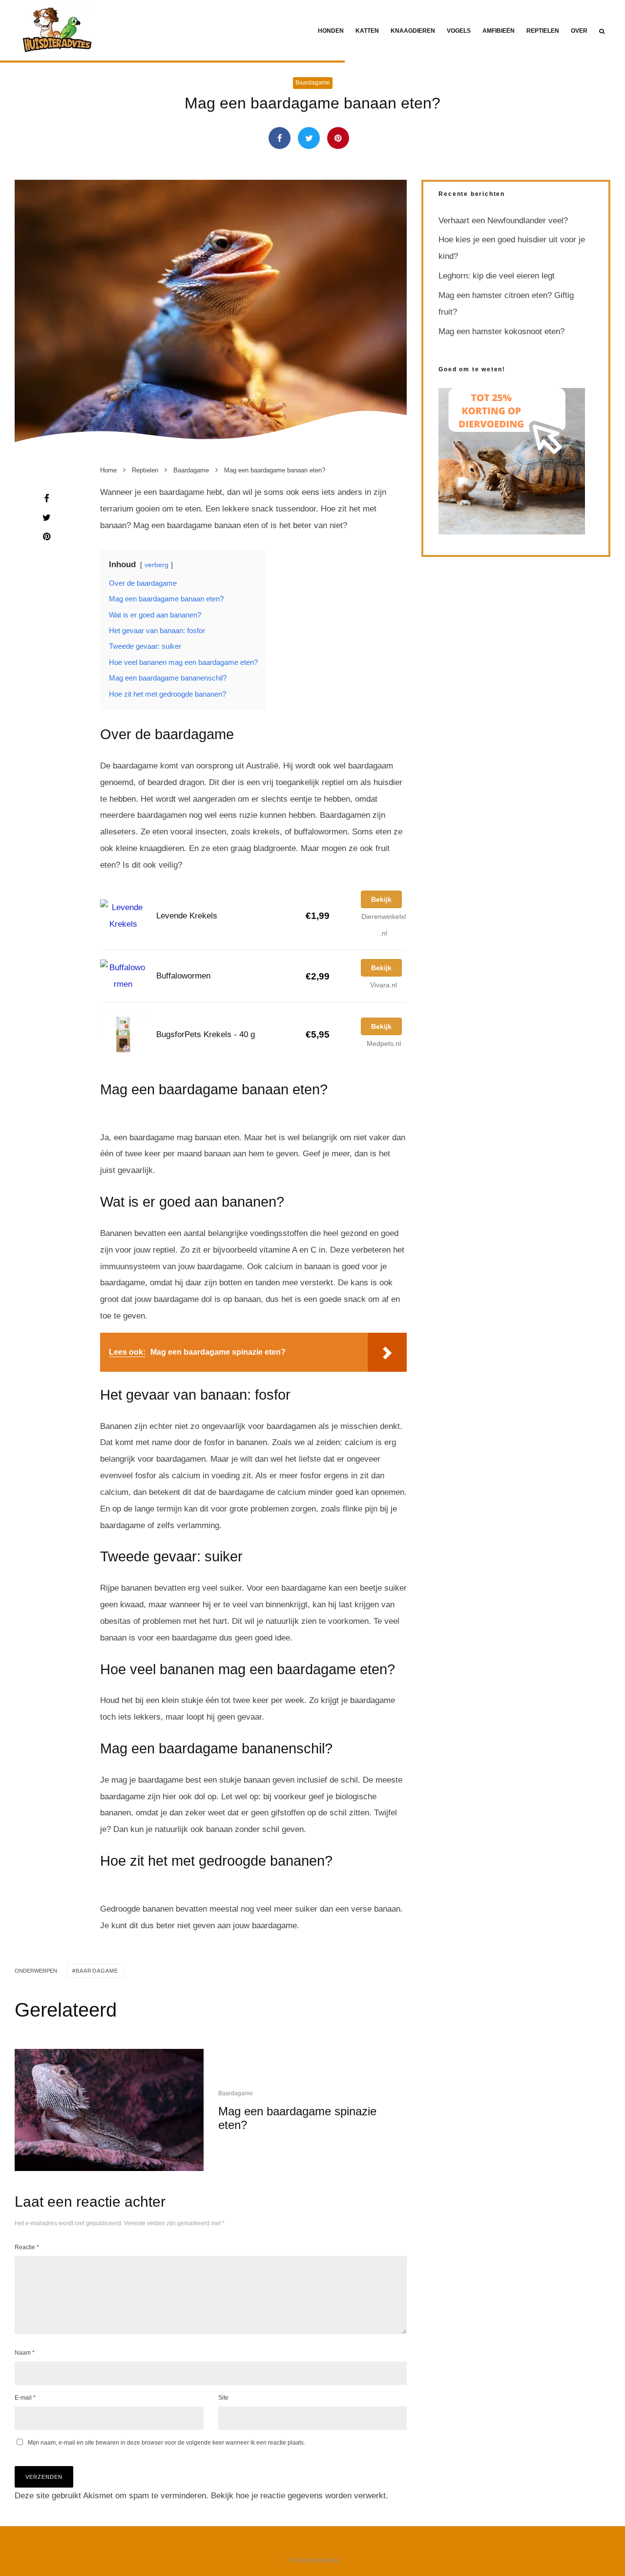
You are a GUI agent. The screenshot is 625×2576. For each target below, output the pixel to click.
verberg (156, 565)
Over (579, 31)
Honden (331, 31)
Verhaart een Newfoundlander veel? (503, 221)
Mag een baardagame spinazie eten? (297, 2118)
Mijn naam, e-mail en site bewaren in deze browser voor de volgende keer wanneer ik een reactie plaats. (167, 2443)
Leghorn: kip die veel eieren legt (497, 276)
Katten (367, 31)
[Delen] (280, 138)
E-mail (25, 2398)
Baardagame (313, 83)
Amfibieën (499, 31)
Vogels (459, 31)
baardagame (97, 1971)
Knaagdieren (413, 31)
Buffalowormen (183, 976)
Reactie (27, 2247)
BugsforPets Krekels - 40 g (206, 1034)
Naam (25, 2353)
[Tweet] (309, 138)
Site (223, 2398)
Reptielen (543, 31)
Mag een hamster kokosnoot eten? (501, 331)
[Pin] (338, 138)
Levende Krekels (187, 916)
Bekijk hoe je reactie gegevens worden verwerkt (298, 2496)
